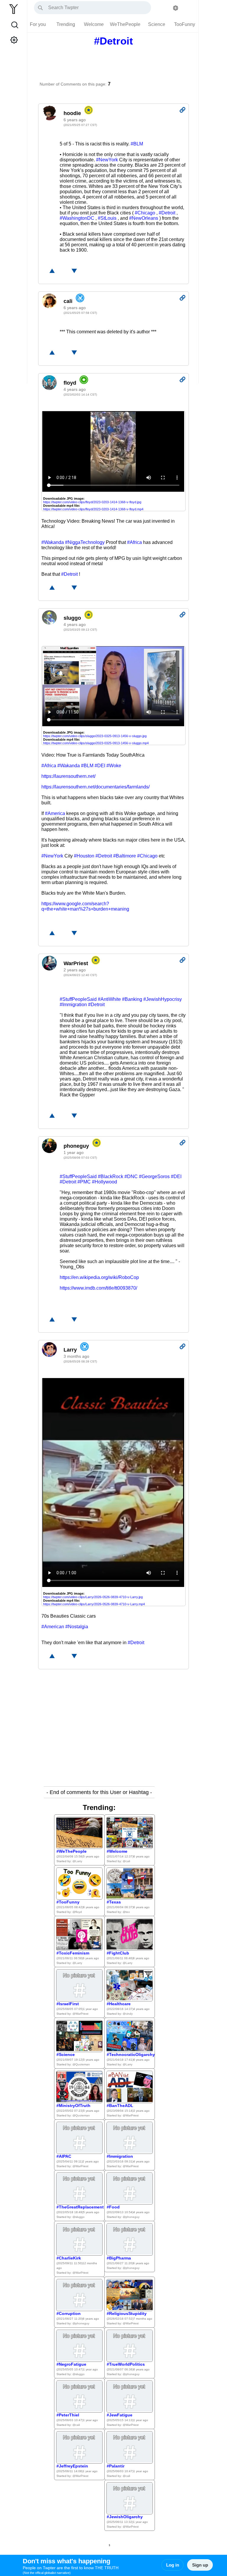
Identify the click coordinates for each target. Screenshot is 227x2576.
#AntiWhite (109, 999)
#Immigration (73, 1005)
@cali (126, 1861)
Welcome (94, 24)
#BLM (137, 144)
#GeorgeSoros (154, 1177)
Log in (173, 2565)
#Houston (84, 856)
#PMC (84, 1182)
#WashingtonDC (77, 218)
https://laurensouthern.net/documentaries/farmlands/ (95, 787)
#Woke (114, 766)
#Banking (132, 999)
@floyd (77, 1912)
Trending (66, 24)
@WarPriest (80, 2014)
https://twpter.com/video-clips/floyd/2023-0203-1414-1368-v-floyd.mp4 (93, 509)
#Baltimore (125, 856)
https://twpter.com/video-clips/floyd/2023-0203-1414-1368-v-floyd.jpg (92, 502)
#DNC (131, 1177)
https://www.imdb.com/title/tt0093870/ (98, 1288)
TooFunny (185, 24)
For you (38, 24)
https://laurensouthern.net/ (68, 776)
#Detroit (167, 213)
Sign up (200, 2565)
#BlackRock (111, 1177)
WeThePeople (125, 24)
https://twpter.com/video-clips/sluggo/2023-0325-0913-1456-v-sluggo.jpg (95, 736)
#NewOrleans (144, 218)
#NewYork (107, 160)
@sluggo (78, 2217)
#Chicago (145, 213)
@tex (126, 1912)
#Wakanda (53, 542)
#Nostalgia (77, 1627)
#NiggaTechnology (85, 542)
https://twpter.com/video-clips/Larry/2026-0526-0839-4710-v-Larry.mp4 (94, 1604)
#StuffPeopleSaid (78, 999)
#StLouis (107, 218)
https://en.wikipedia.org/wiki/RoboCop (99, 1277)
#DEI (100, 766)
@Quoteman (81, 2064)
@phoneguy (131, 2217)
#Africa (134, 542)
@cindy (128, 2014)
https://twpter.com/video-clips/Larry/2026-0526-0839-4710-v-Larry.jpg (93, 1597)
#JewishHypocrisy (163, 999)
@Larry (77, 1861)
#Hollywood (104, 1182)
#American (53, 1627)
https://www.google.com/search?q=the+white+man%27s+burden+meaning (85, 906)
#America (55, 813)
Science (157, 24)
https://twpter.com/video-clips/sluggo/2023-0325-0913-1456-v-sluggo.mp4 (96, 743)
